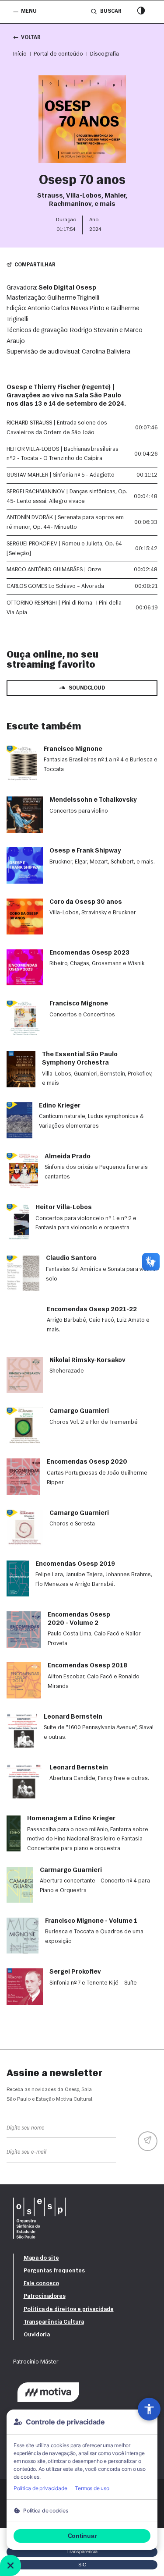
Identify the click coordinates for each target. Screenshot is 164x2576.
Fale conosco (41, 2284)
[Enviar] (148, 2141)
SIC (82, 2565)
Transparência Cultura (54, 2322)
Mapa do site (41, 2258)
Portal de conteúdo (58, 54)
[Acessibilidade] (149, 2409)
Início (20, 54)
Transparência (82, 2551)
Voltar (31, 38)
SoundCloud (87, 688)
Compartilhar (35, 265)
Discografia (105, 54)
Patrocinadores (45, 2296)
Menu (29, 11)
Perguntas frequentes (54, 2271)
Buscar (111, 11)
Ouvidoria (37, 2335)
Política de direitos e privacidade (69, 2309)
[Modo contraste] (141, 12)
